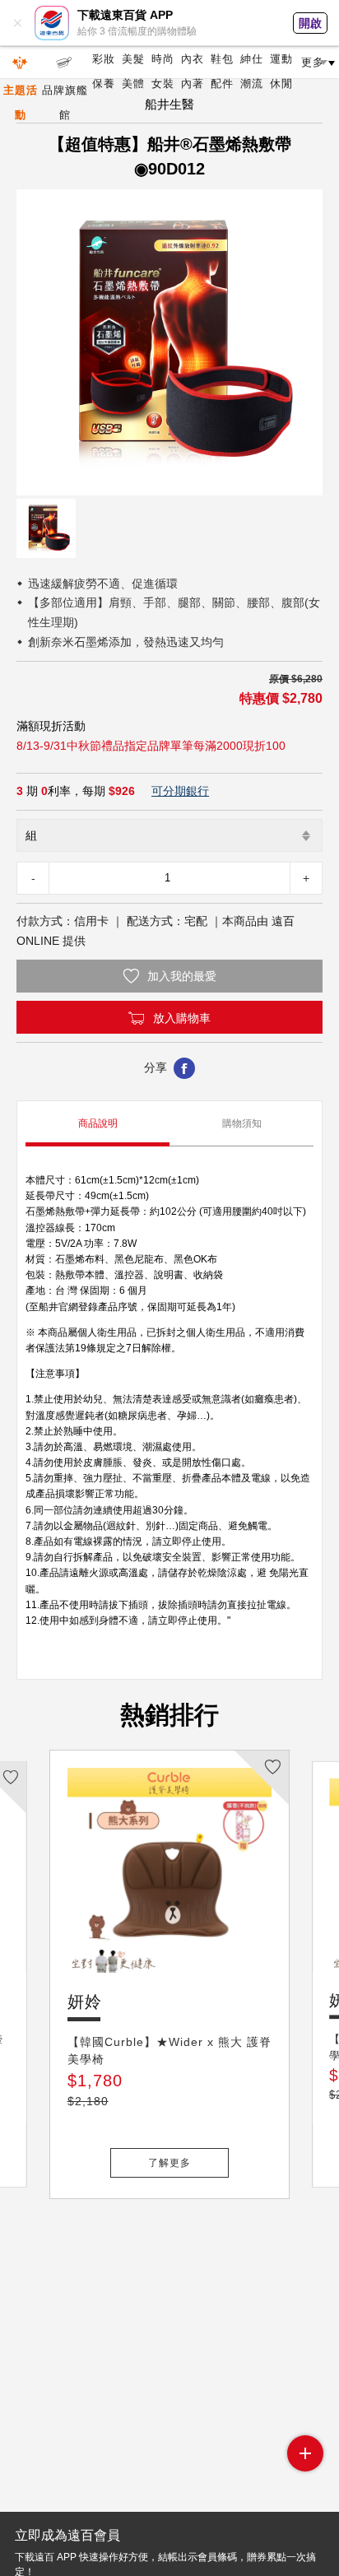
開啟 (310, 23)
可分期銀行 (180, 791)
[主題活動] (21, 63)
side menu (305, 2453)
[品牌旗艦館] (65, 63)
